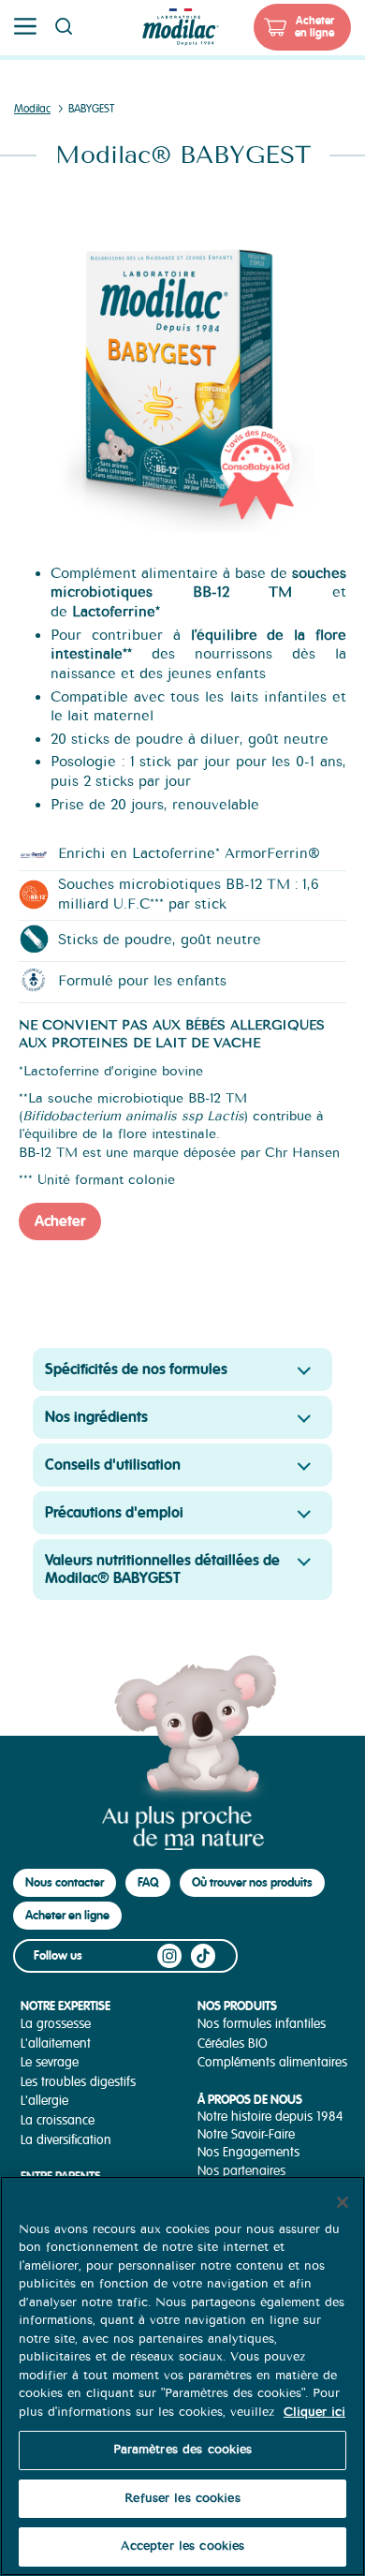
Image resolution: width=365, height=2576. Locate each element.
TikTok (203, 1956)
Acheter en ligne (314, 27)
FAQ (148, 1882)
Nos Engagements (248, 2152)
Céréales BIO (233, 2043)
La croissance (58, 2120)
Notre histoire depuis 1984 (270, 2117)
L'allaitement (56, 2043)
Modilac (32, 109)
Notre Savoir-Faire (246, 2134)
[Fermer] (343, 2202)
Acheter (60, 1221)
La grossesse (56, 2024)
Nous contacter (65, 1882)
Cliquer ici (314, 2412)
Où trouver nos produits (252, 1882)
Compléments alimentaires (272, 2062)
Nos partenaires (241, 2171)
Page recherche (64, 26)
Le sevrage (50, 2062)
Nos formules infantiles (262, 2024)
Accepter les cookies (183, 2546)
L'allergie (44, 2101)
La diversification (66, 2140)
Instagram (169, 1956)
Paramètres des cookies (183, 2450)
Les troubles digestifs (78, 2082)
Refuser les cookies (182, 2498)
